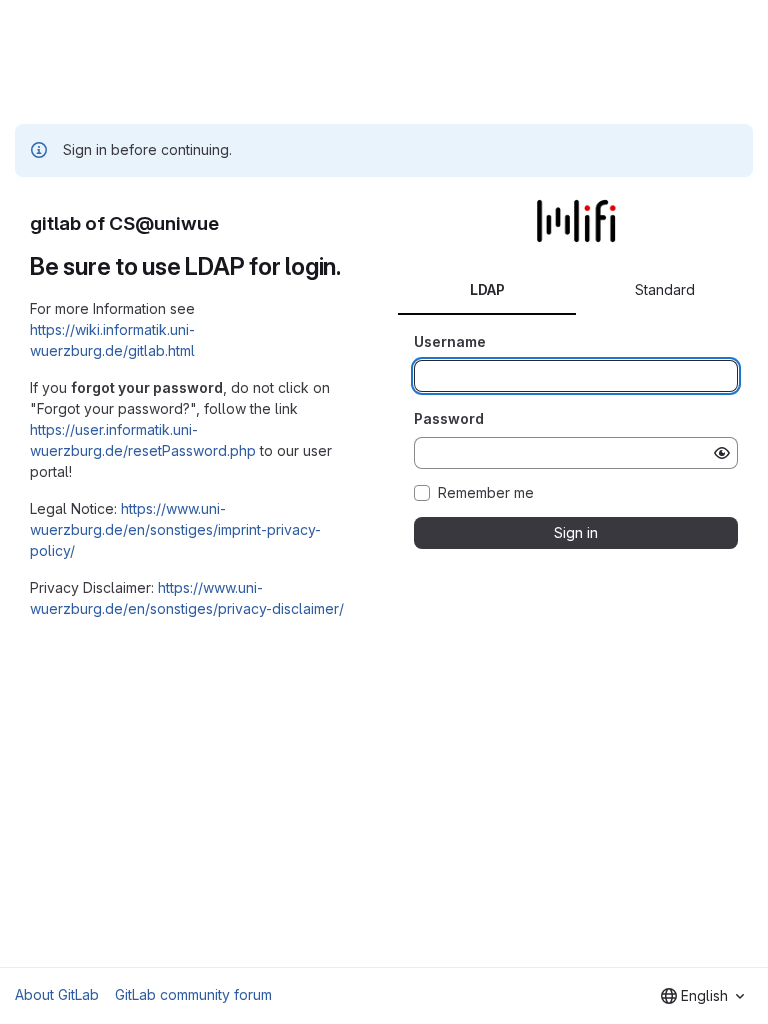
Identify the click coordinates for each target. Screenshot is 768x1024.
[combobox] (702, 996)
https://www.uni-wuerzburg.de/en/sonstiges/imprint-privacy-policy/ (175, 529)
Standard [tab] (665, 289)
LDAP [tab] (487, 289)
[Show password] (722, 453)
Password (449, 418)
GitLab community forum (193, 994)
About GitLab (57, 994)
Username (450, 341)
